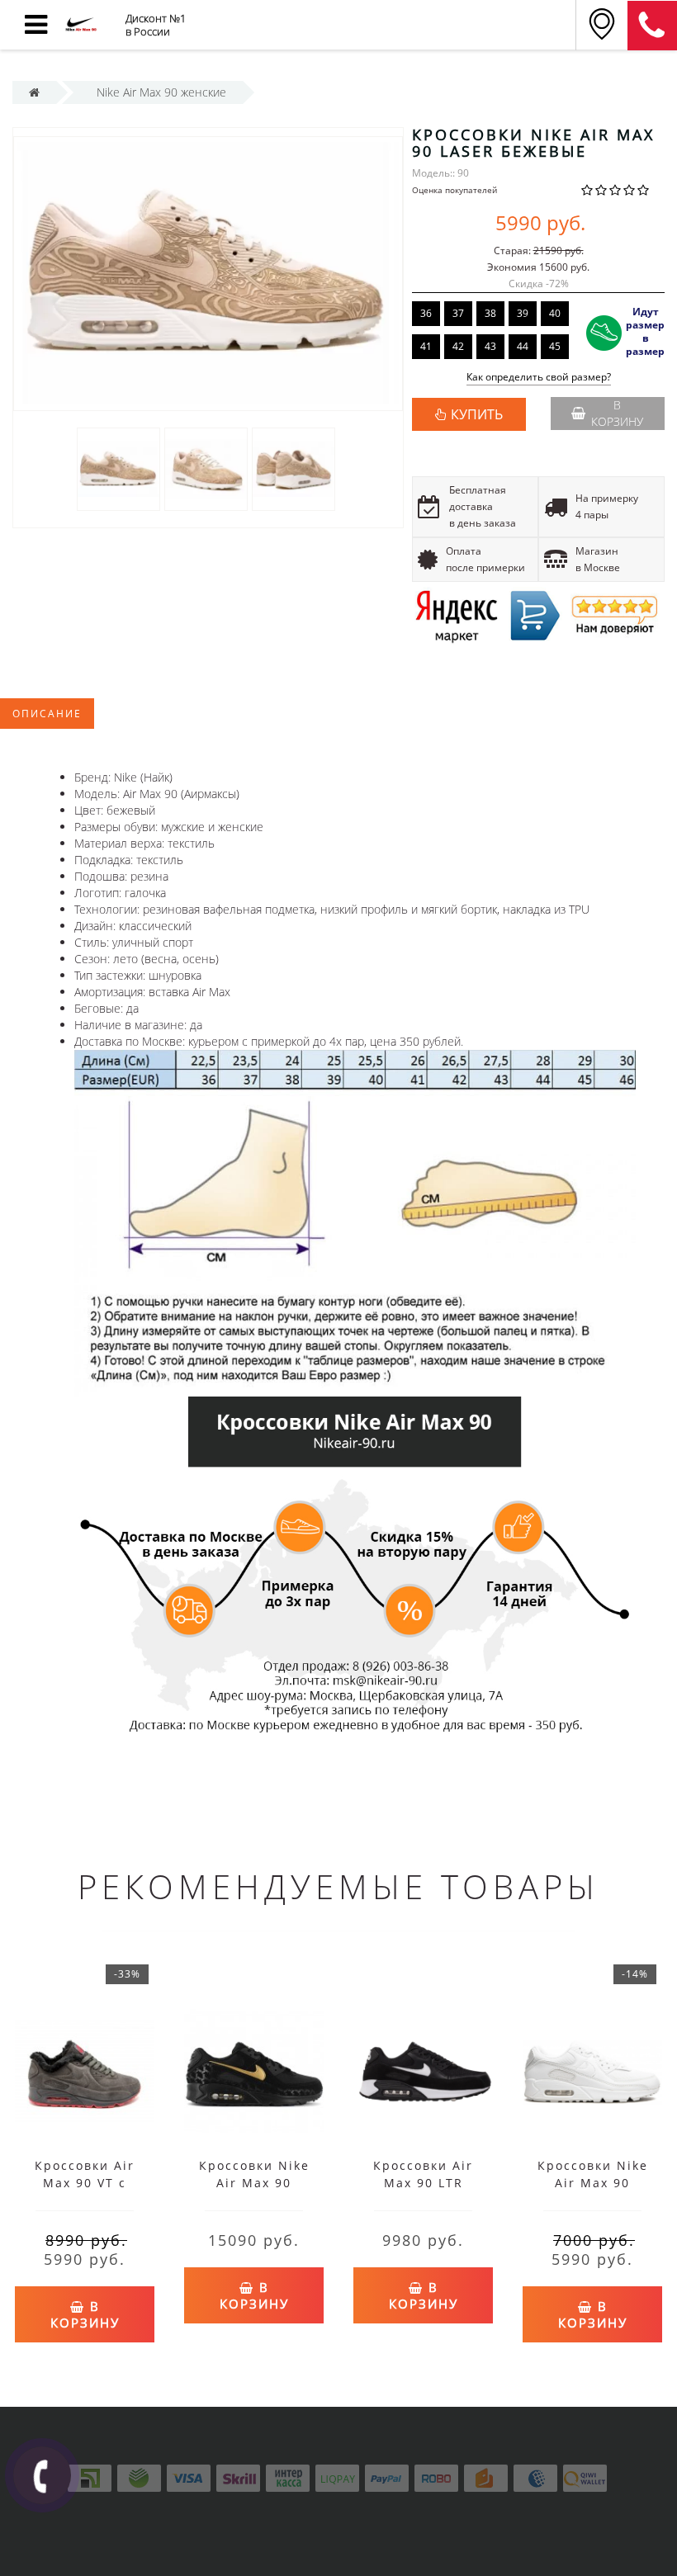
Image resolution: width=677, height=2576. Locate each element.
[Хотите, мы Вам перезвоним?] (42, 2475)
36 (426, 313)
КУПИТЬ (477, 414)
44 (523, 346)
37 (458, 313)
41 (426, 346)
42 (458, 346)
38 (490, 313)
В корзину (617, 413)
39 (523, 313)
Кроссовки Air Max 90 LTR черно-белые (423, 2183)
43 (490, 346)
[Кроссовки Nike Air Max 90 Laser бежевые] (118, 468)
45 (555, 346)
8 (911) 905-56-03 (652, 26)
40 (555, 313)
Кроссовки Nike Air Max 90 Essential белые (592, 2183)
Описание (47, 714)
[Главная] (34, 92)
